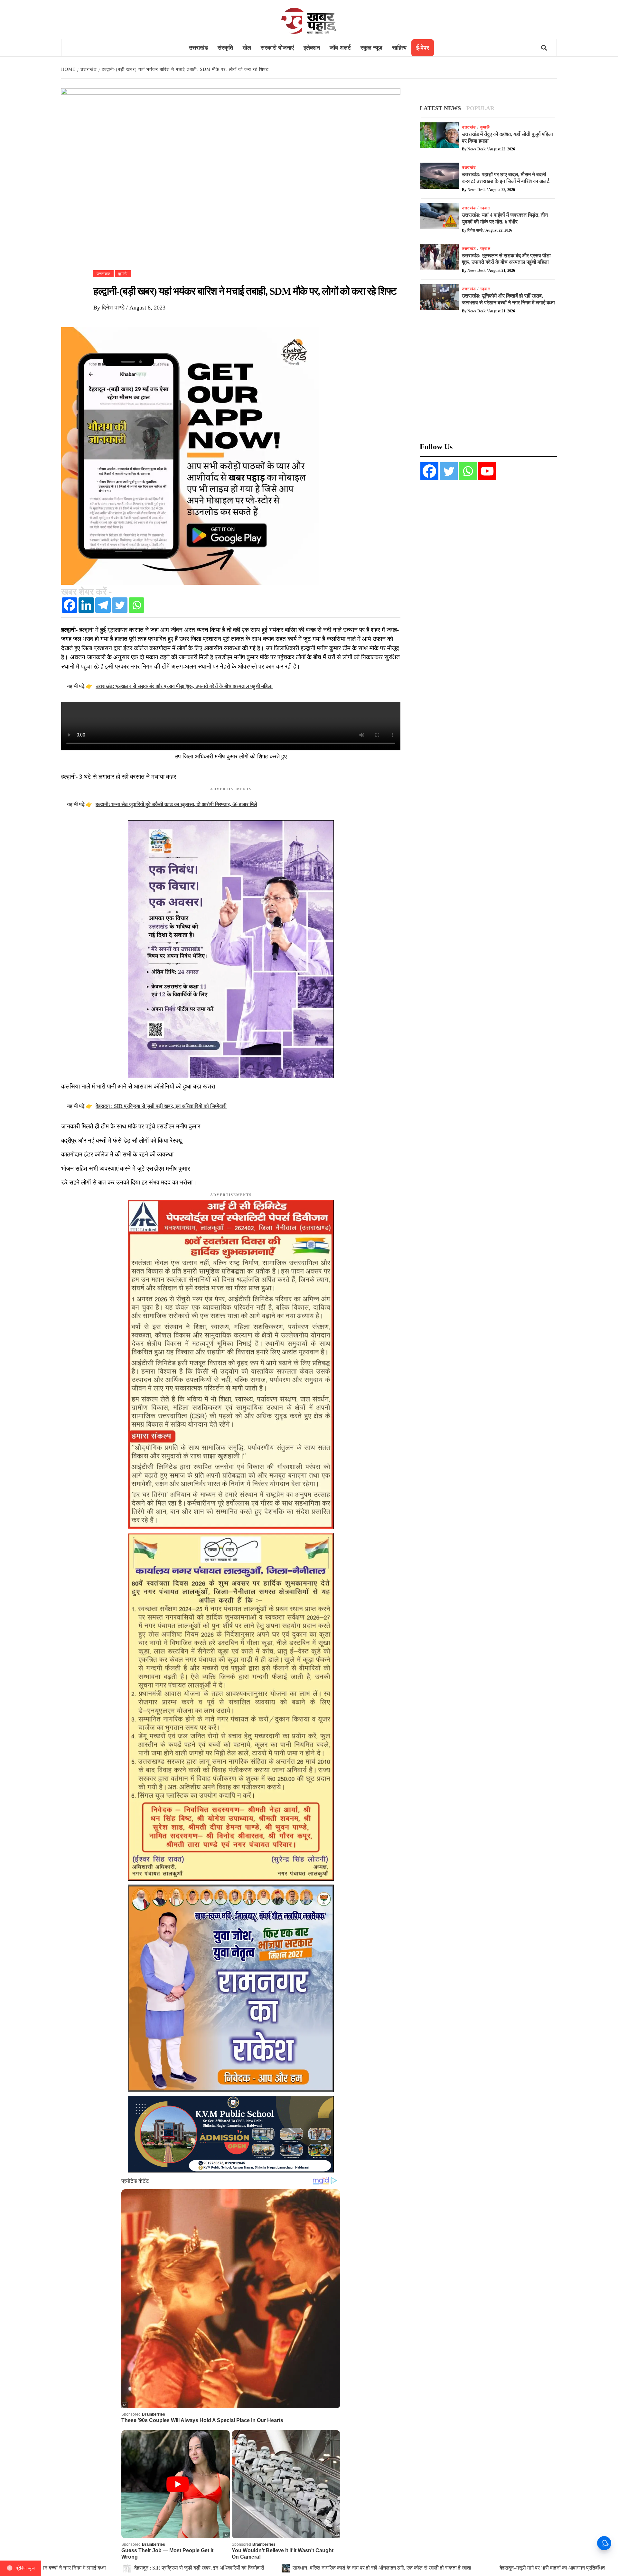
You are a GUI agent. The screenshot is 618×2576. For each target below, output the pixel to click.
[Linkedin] (86, 605)
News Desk (477, 149)
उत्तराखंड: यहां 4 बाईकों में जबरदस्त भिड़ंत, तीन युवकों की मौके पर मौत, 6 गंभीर (389, 2568)
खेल (247, 48)
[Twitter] (120, 605)
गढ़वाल (485, 208)
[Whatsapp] (136, 605)
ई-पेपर (423, 48)
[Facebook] (70, 605)
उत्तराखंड (198, 48)
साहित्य (399, 48)
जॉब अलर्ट (340, 48)
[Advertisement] (488, 382)
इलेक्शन (312, 48)
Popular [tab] (480, 108)
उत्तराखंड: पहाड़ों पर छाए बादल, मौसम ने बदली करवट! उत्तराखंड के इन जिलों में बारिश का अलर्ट (203, 2568)
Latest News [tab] (440, 108)
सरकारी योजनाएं (277, 48)
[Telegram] (103, 605)
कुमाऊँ (123, 274)
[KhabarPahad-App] (190, 455)
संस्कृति (225, 48)
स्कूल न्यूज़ (371, 48)
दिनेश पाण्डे (114, 308)
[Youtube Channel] (487, 471)
